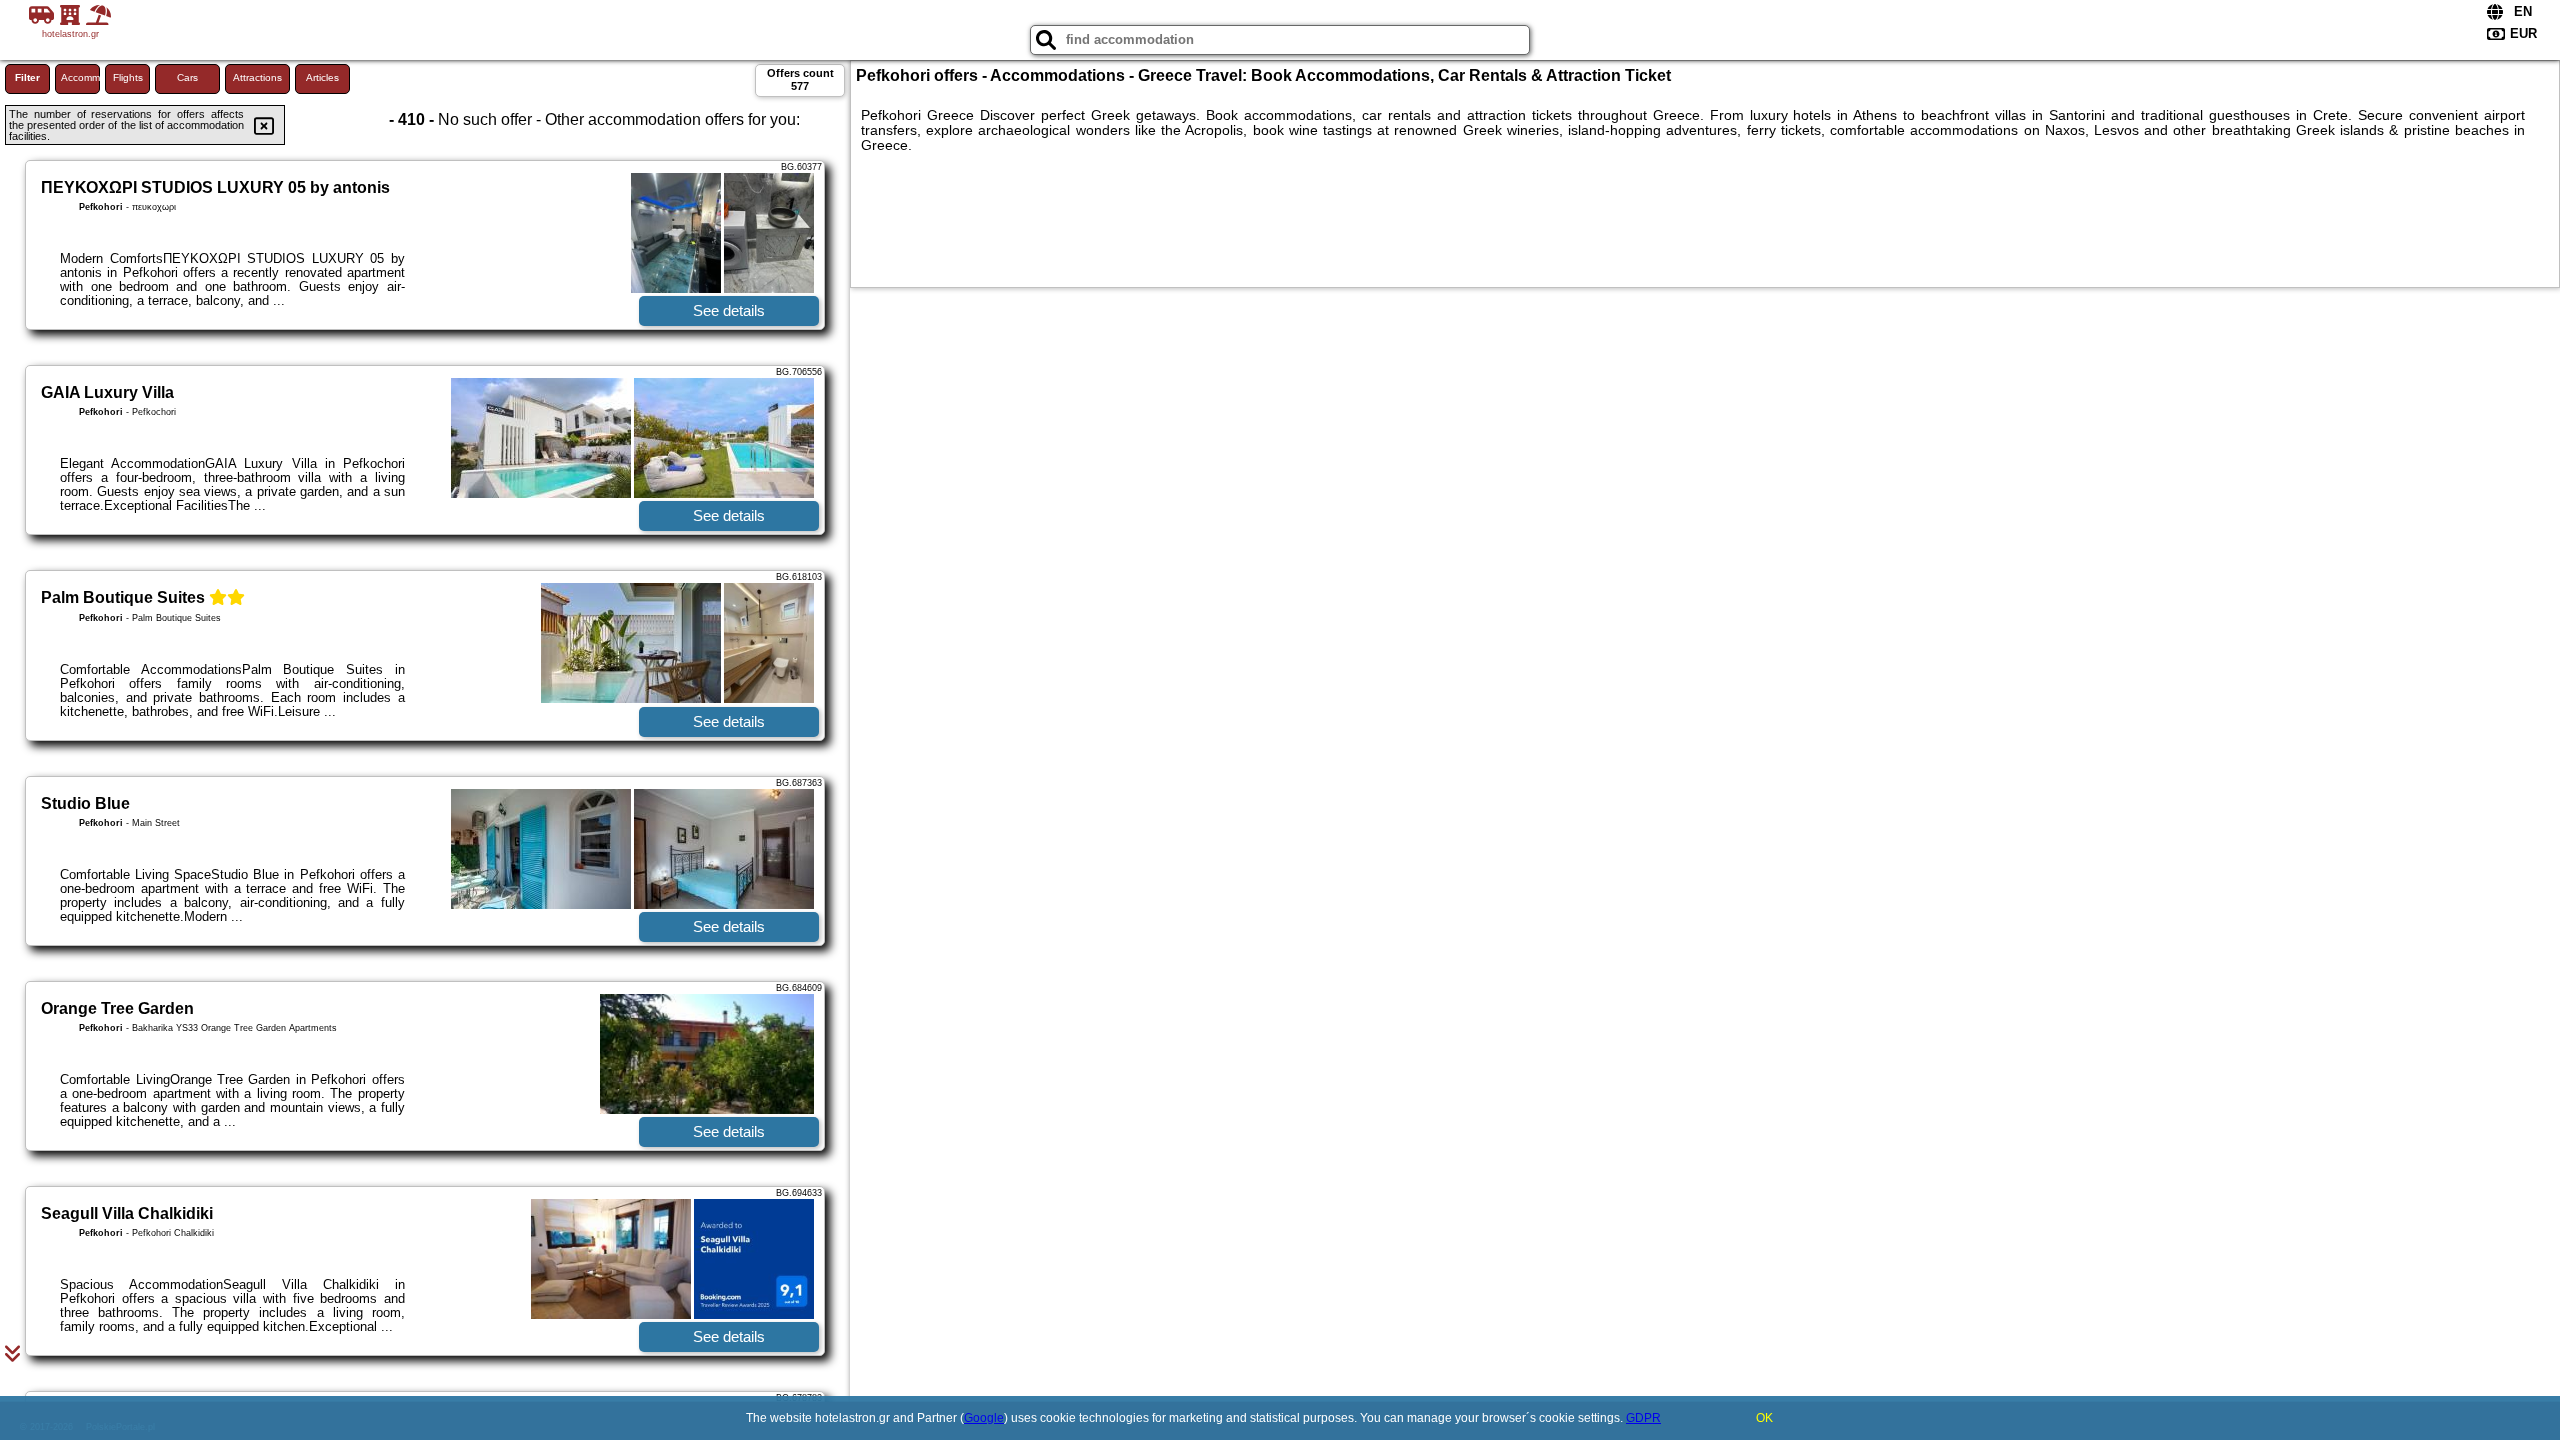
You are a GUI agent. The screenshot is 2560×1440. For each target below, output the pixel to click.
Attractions (257, 77)
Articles (322, 77)
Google (984, 1418)
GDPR (1643, 1418)
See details (729, 310)
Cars (187, 77)
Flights (128, 77)
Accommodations (80, 77)
